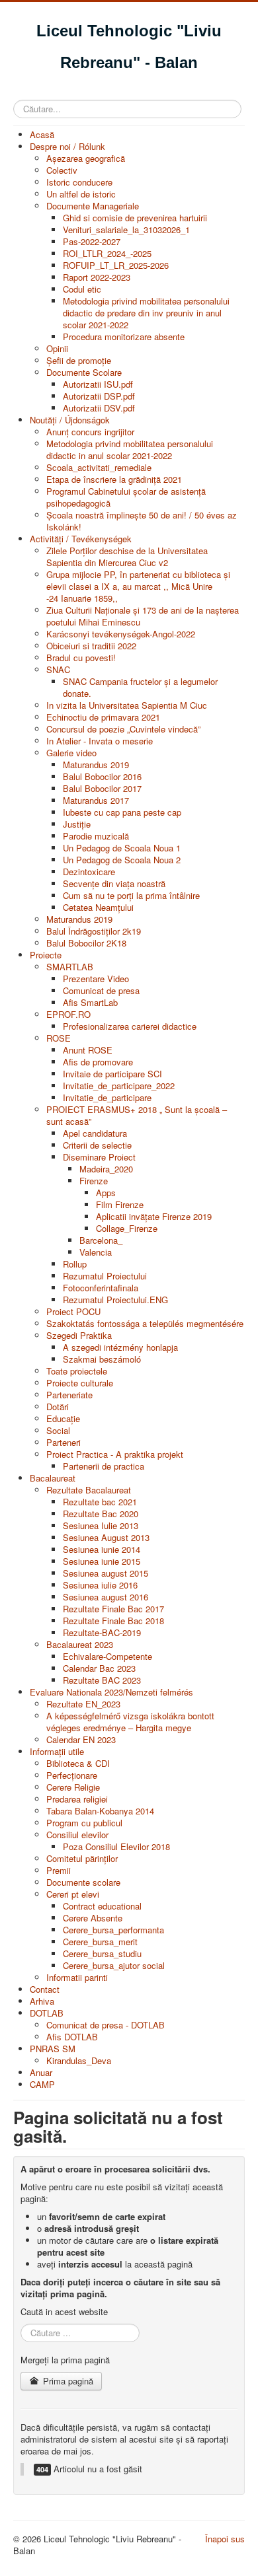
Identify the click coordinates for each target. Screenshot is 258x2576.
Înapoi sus (225, 2539)
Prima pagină (67, 2381)
